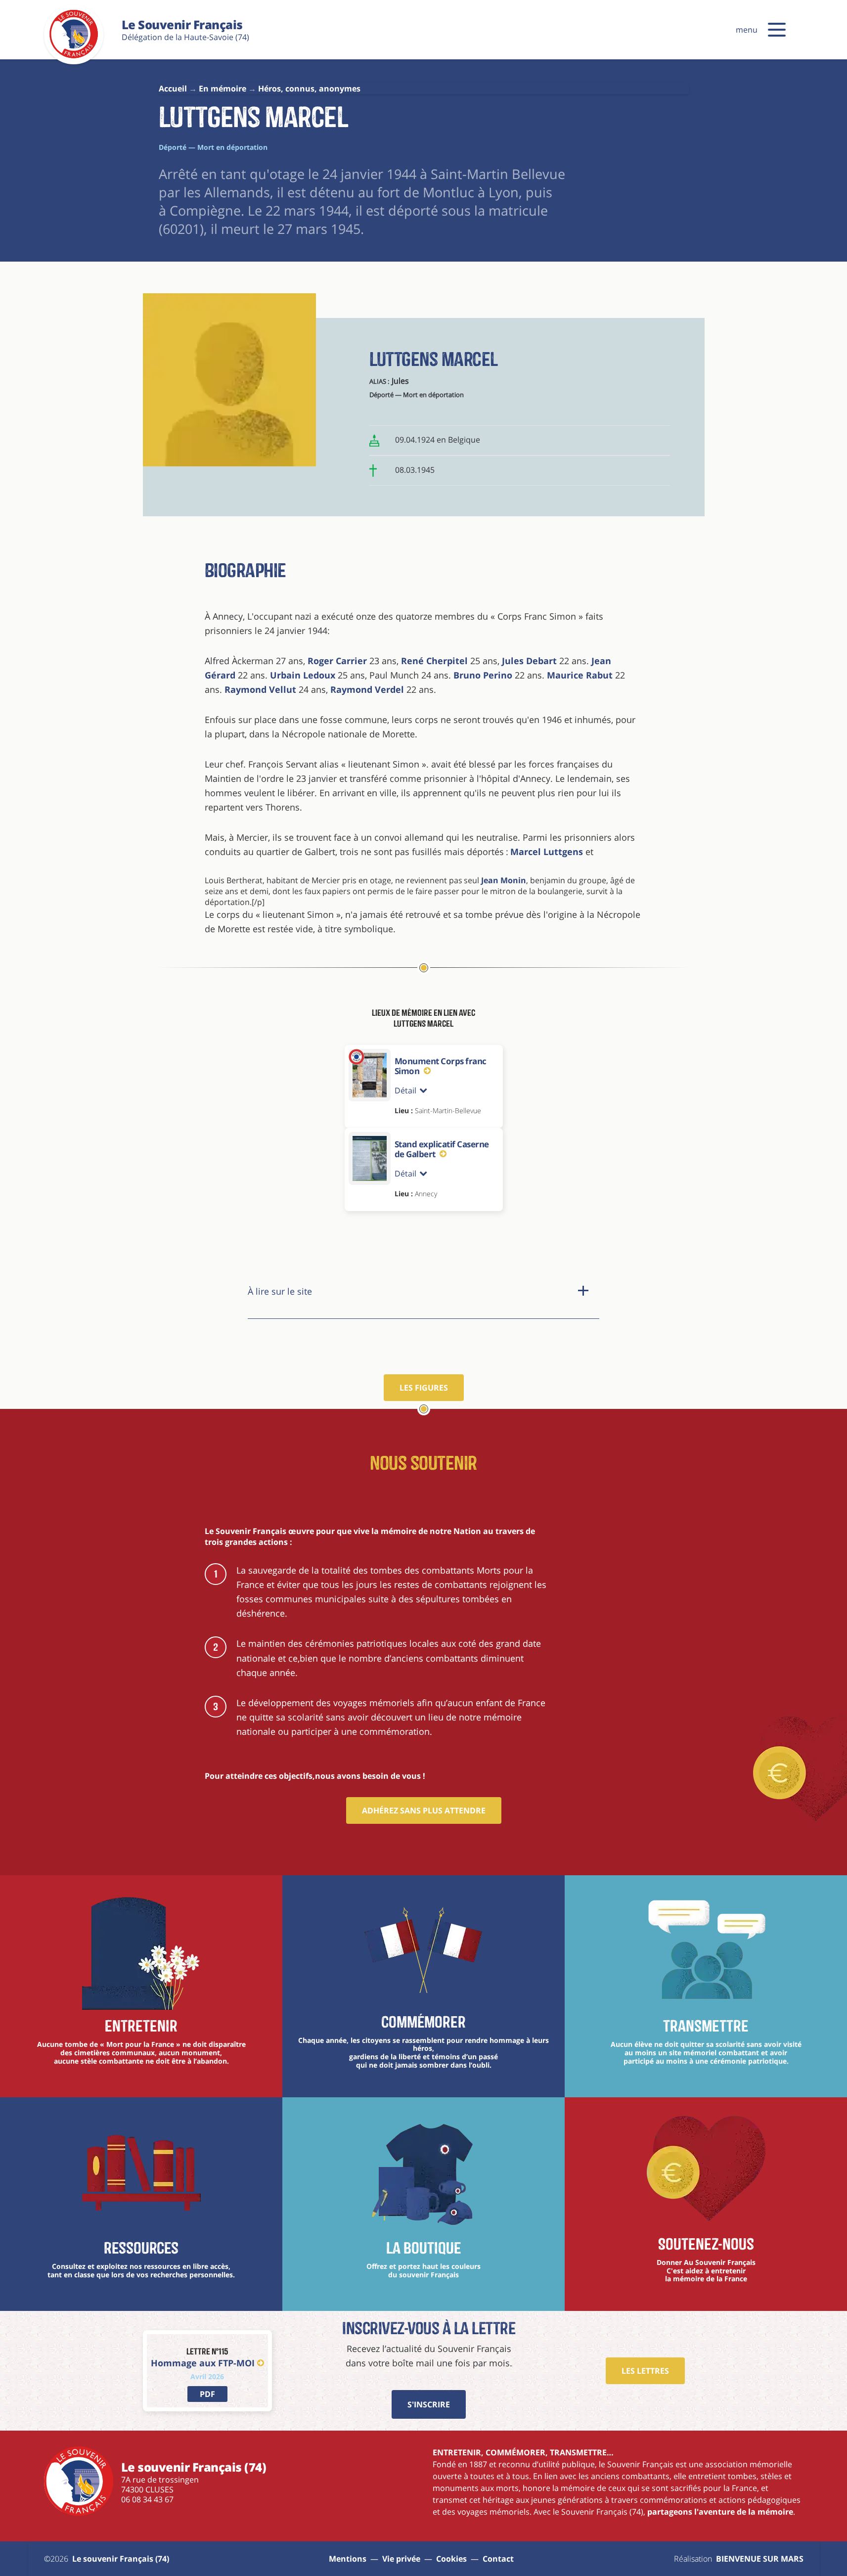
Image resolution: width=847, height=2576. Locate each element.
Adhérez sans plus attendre (424, 1810)
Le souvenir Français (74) (121, 2559)
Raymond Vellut (260, 689)
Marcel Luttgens (547, 852)
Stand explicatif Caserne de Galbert (442, 1149)
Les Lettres (645, 2371)
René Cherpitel (434, 661)
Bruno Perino (482, 675)
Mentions (348, 2559)
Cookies (451, 2559)
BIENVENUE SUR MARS (760, 2559)
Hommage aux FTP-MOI (203, 2363)
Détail (405, 1090)
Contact (498, 2559)
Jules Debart (529, 661)
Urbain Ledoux (303, 675)
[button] (777, 30)
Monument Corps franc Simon (441, 1066)
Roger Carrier (336, 661)
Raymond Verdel (367, 689)
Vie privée (401, 2559)
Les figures (424, 1388)
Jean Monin (504, 880)
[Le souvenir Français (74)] (74, 56)
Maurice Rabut (580, 675)
